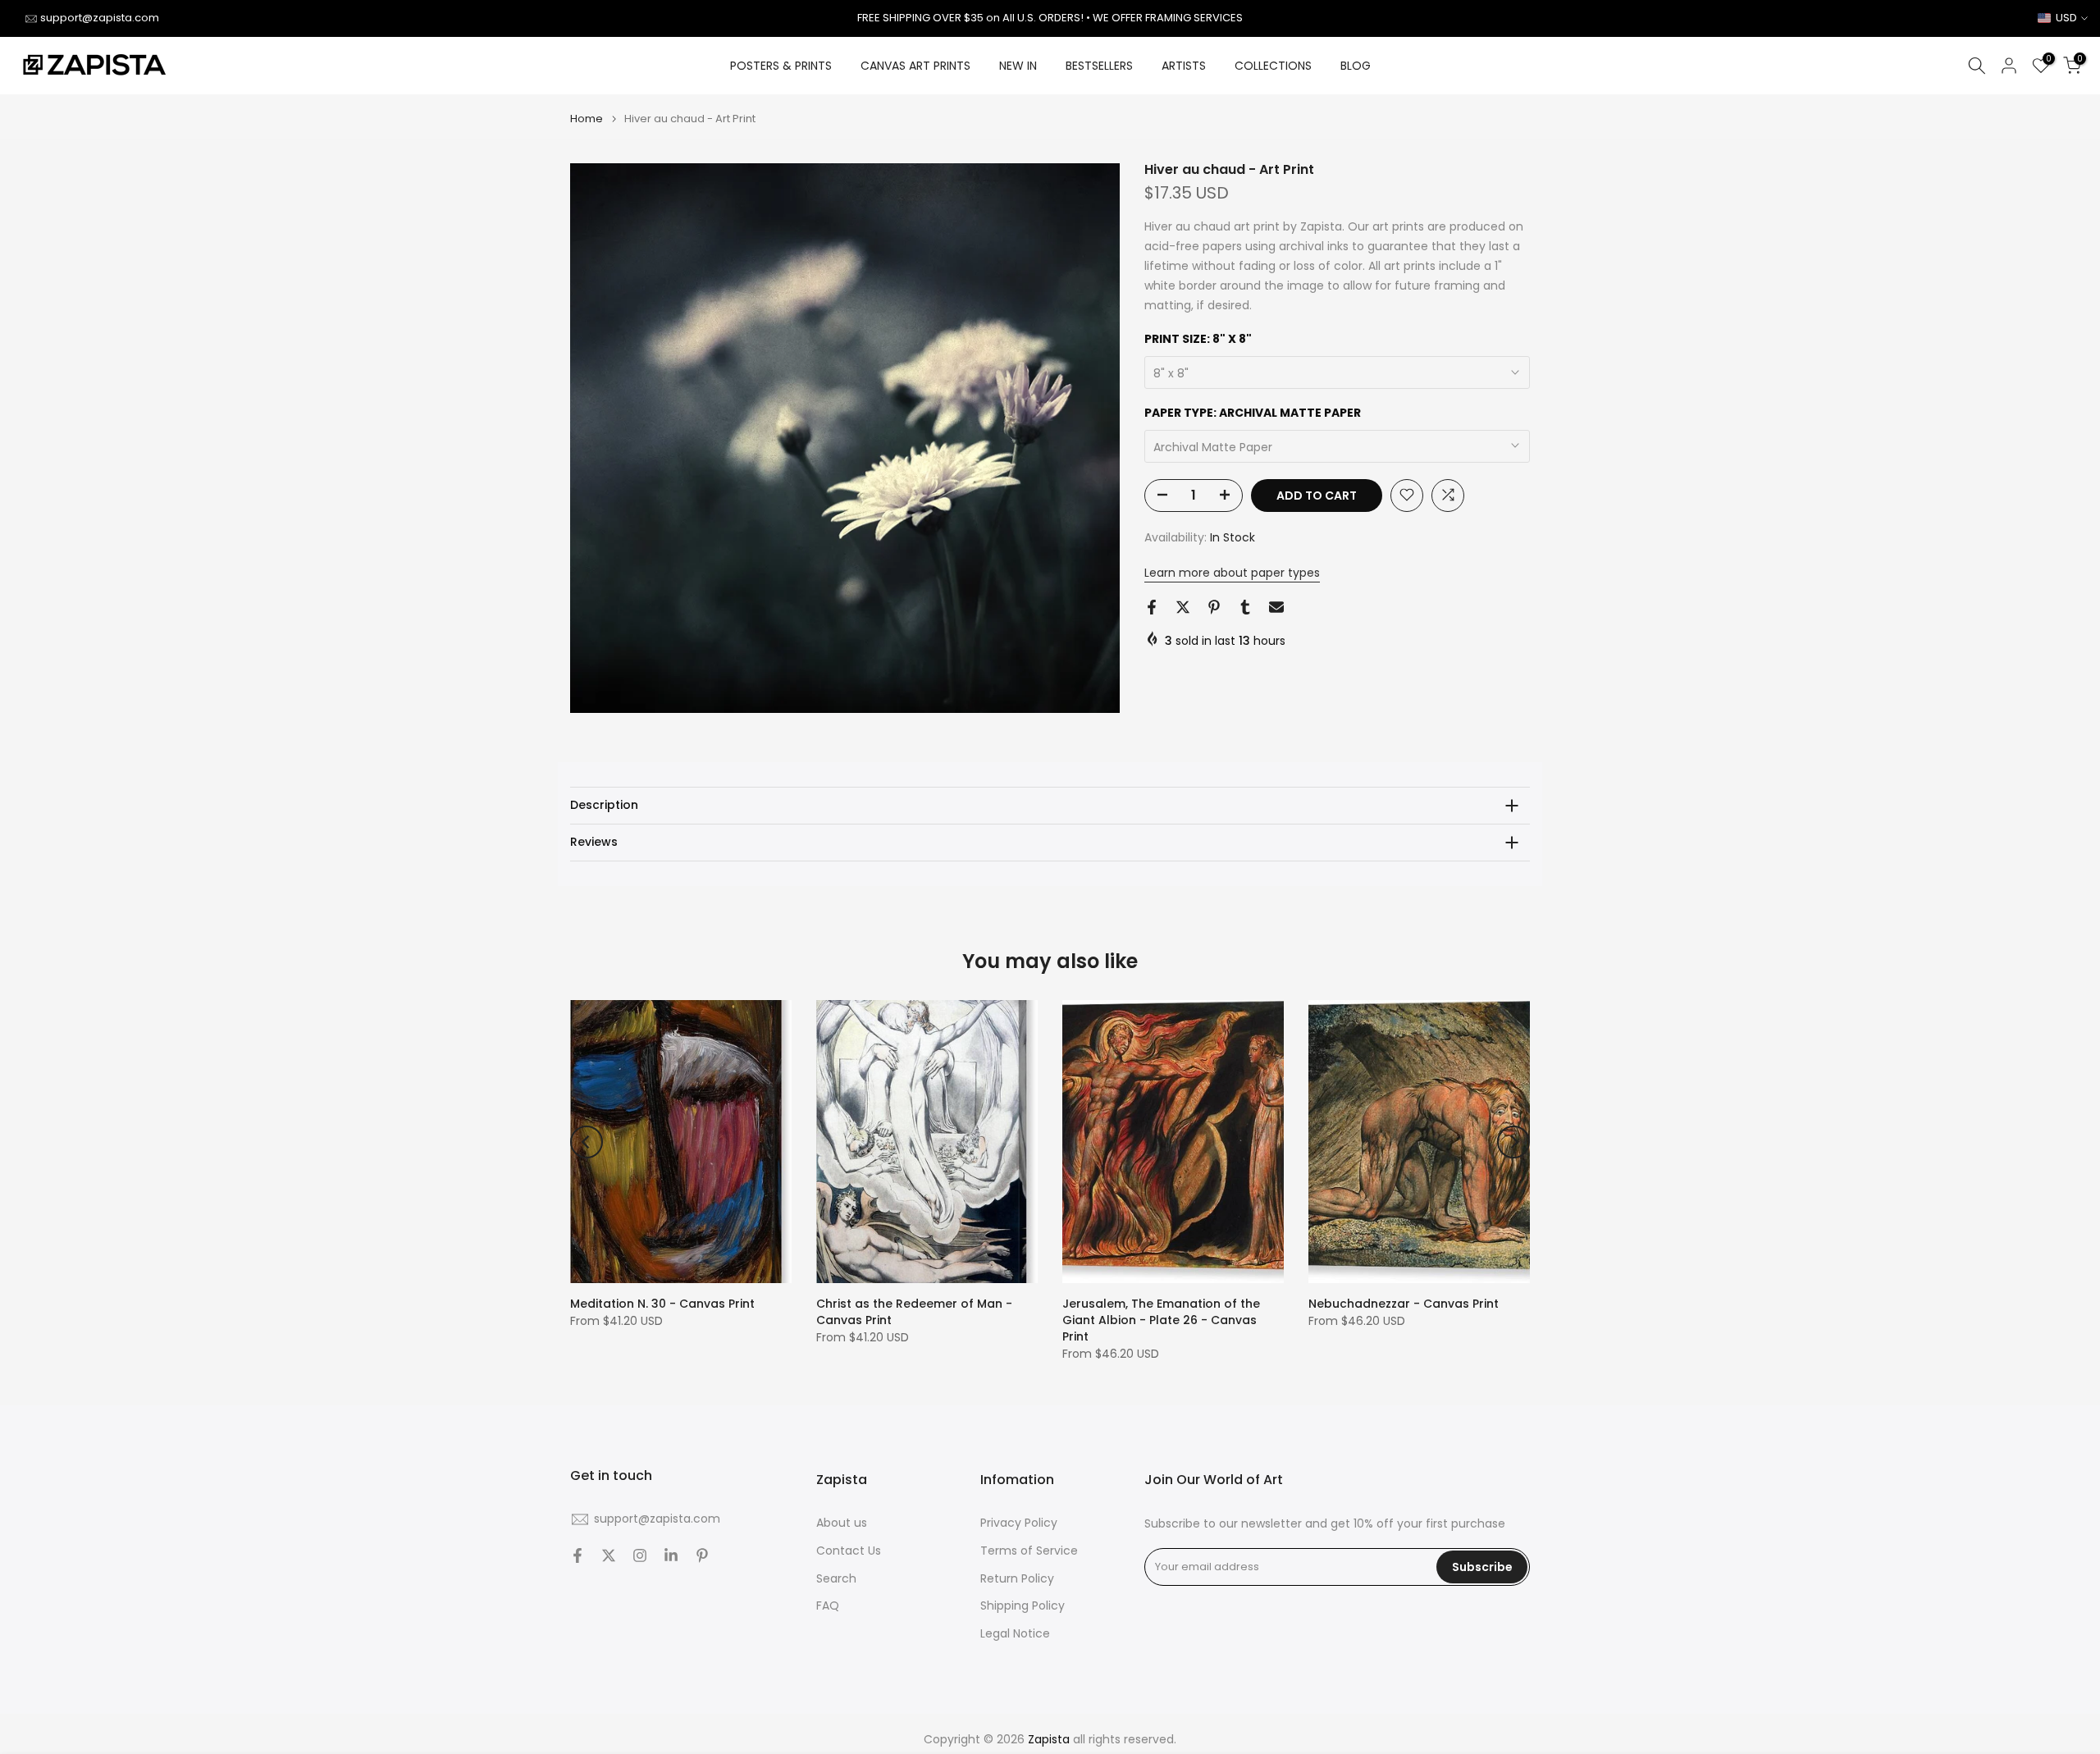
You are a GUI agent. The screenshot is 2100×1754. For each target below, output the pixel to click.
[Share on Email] (1276, 607)
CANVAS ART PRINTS (915, 66)
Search (836, 1578)
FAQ (828, 1606)
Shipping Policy (1023, 1606)
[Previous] (587, 1142)
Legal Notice (1015, 1634)
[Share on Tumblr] (1245, 607)
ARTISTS (1184, 66)
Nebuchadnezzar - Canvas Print (1404, 1304)
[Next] (1513, 1142)
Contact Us (849, 1551)
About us (842, 1523)
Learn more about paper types (1232, 573)
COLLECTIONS (1273, 66)
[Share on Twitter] (1183, 607)
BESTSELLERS (1099, 66)
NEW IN (1018, 66)
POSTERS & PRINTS (781, 66)
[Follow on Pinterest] (702, 1555)
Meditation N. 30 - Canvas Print (662, 1304)
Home (587, 119)
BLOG (1356, 66)
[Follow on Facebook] (577, 1555)
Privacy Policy (1019, 1523)
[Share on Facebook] (1152, 607)
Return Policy (1017, 1578)
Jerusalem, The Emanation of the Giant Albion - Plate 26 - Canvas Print (1161, 1320)
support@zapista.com (100, 18)
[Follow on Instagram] (640, 1555)
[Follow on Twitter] (609, 1555)
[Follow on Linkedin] (671, 1555)
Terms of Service (1029, 1551)
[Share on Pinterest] (1214, 607)
